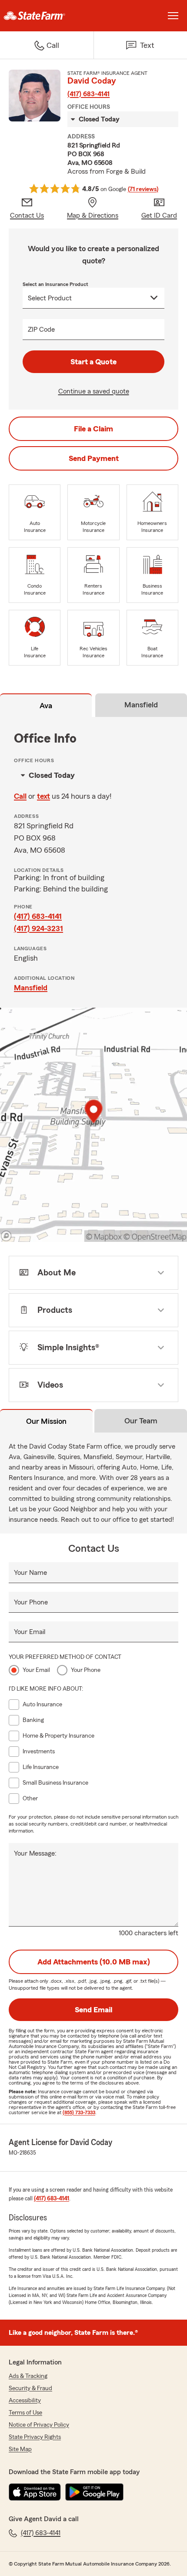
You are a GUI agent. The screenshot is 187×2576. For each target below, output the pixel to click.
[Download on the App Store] (35, 2492)
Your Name (30, 1573)
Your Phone (31, 1602)
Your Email (30, 1632)
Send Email (93, 2010)
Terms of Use (25, 2413)
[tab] (46, 707)
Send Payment (94, 458)
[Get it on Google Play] (94, 2492)
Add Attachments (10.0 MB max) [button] (94, 1962)
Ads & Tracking (28, 2376)
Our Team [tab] (141, 1421)
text (43, 796)
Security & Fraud (30, 2388)
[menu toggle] (173, 16)
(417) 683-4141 (88, 94)
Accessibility (25, 2401)
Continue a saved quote (94, 391)
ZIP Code (41, 330)
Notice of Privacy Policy (39, 2425)
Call (20, 796)
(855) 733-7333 (79, 2112)
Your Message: (35, 1853)
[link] (47, 16)
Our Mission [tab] (46, 1421)
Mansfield (31, 988)
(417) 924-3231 (38, 928)
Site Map (20, 2449)
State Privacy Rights (35, 2437)
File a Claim (93, 429)
